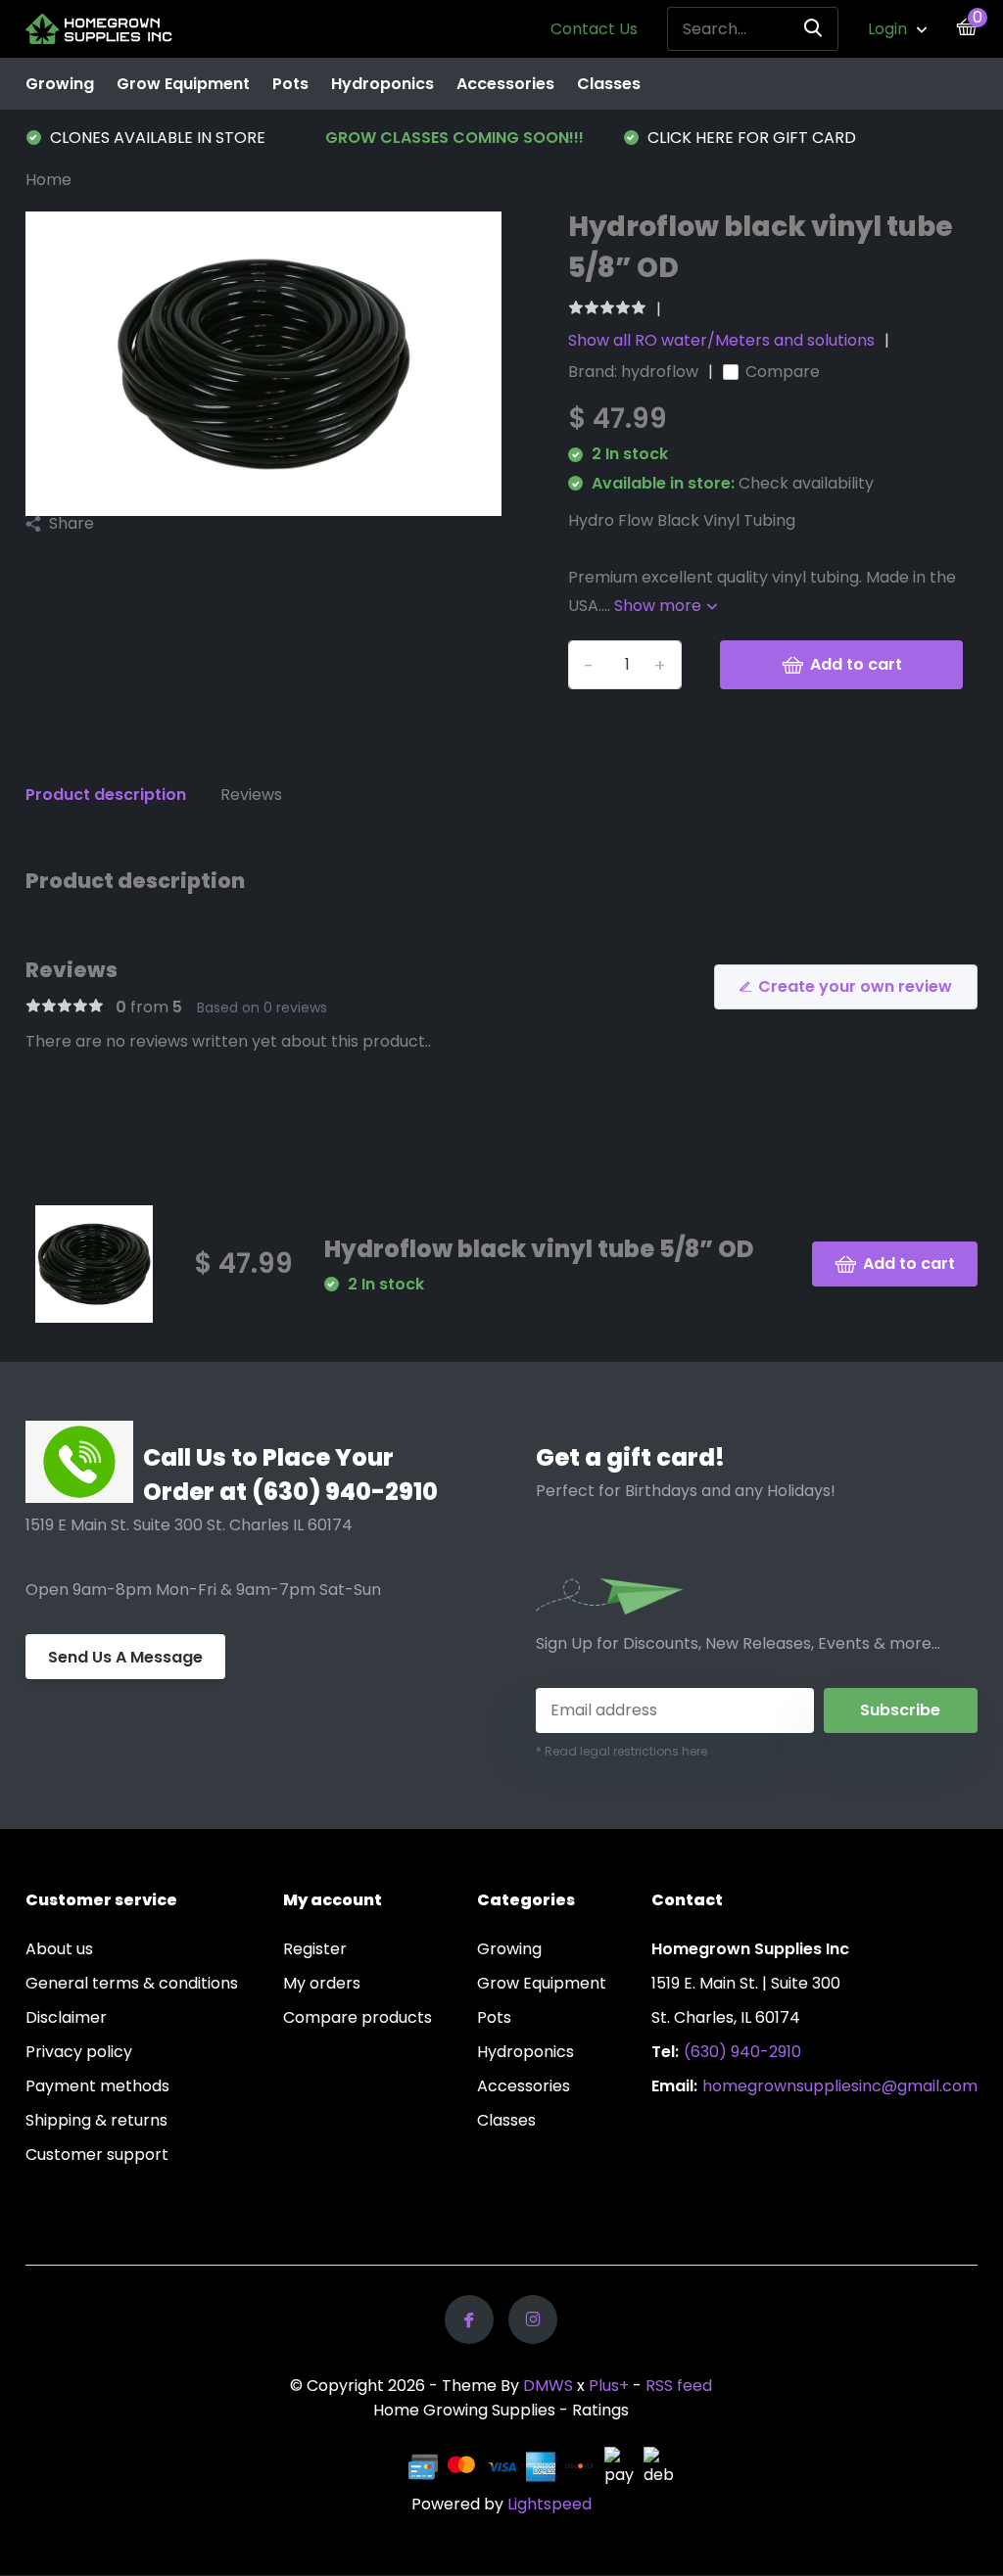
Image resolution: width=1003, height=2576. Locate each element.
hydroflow (660, 372)
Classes (609, 84)
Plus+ (609, 2386)
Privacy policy (79, 2052)
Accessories (505, 84)
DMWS (548, 2386)
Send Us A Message (125, 1657)
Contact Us (594, 29)
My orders (322, 1983)
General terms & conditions (132, 1983)
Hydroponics (382, 84)
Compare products (358, 2017)
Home (48, 180)
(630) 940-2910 (742, 2052)
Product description (106, 795)
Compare (783, 372)
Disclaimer (66, 2017)
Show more (660, 606)
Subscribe (900, 1710)
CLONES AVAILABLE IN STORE (156, 138)
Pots (290, 84)
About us (59, 1949)
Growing (60, 84)
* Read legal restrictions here (621, 1751)
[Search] (814, 29)
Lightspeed (549, 2504)
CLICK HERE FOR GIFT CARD (750, 138)
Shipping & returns (96, 2120)
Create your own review (855, 986)
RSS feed (679, 2386)
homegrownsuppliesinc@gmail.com (840, 2086)
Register (315, 1949)
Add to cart (856, 664)
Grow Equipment (183, 84)
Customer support (97, 2154)
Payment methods (97, 2086)
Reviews (251, 795)
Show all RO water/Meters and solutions (721, 340)
